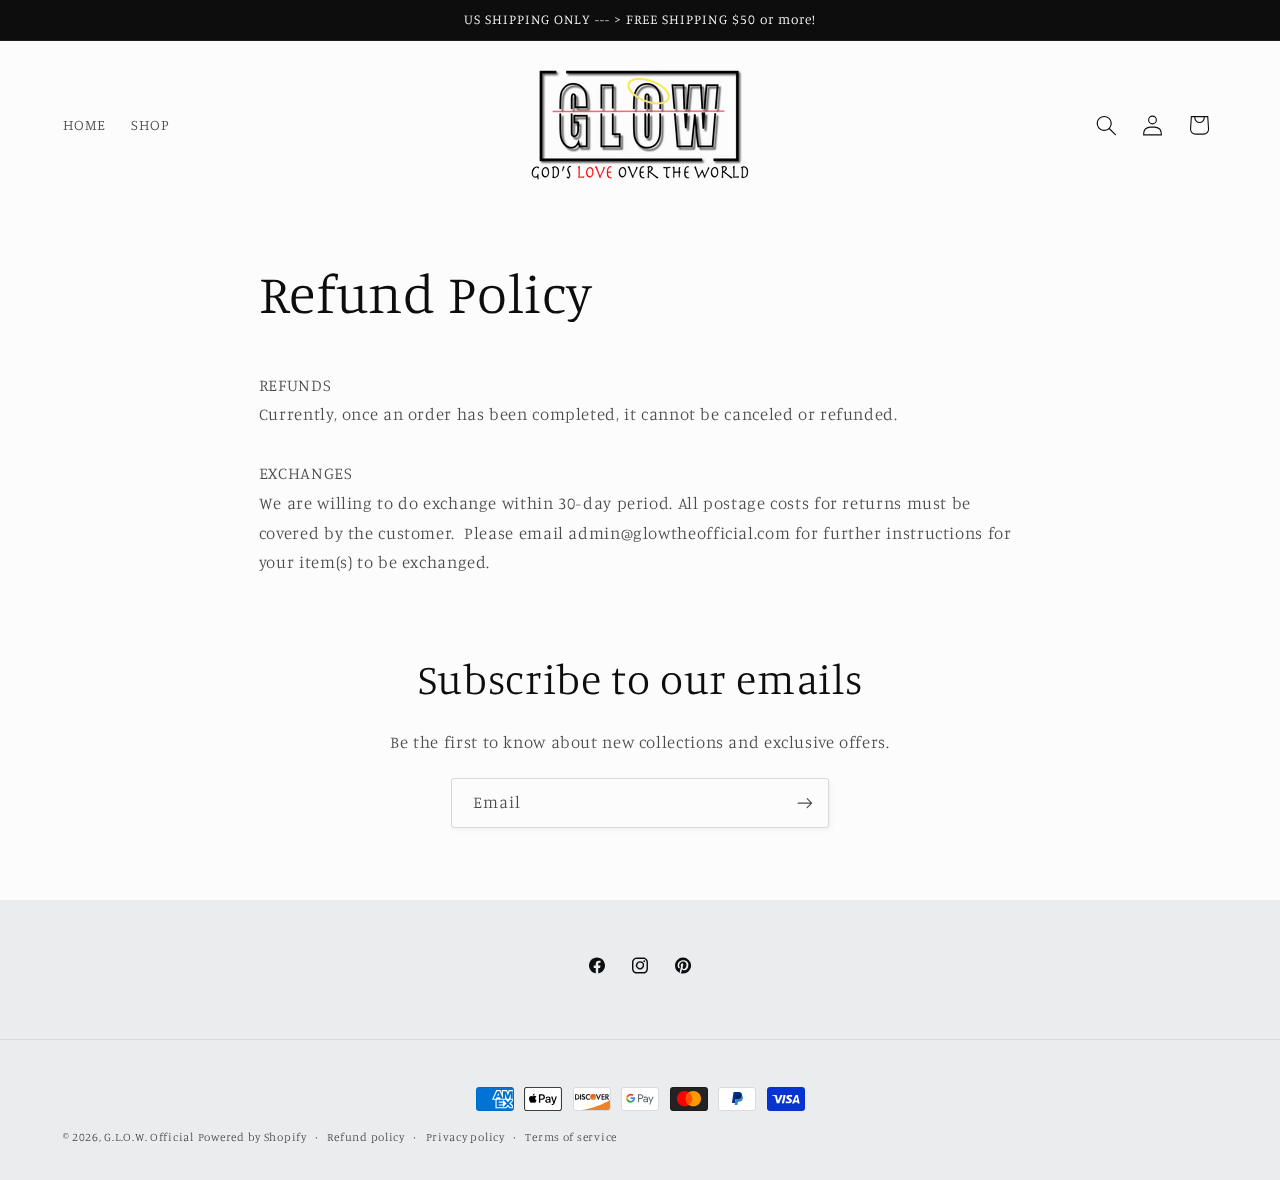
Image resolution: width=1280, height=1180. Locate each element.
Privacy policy (465, 1137)
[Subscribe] (805, 802)
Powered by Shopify (252, 1137)
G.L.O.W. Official (149, 1137)
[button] (1106, 125)
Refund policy (366, 1137)
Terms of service (571, 1137)
